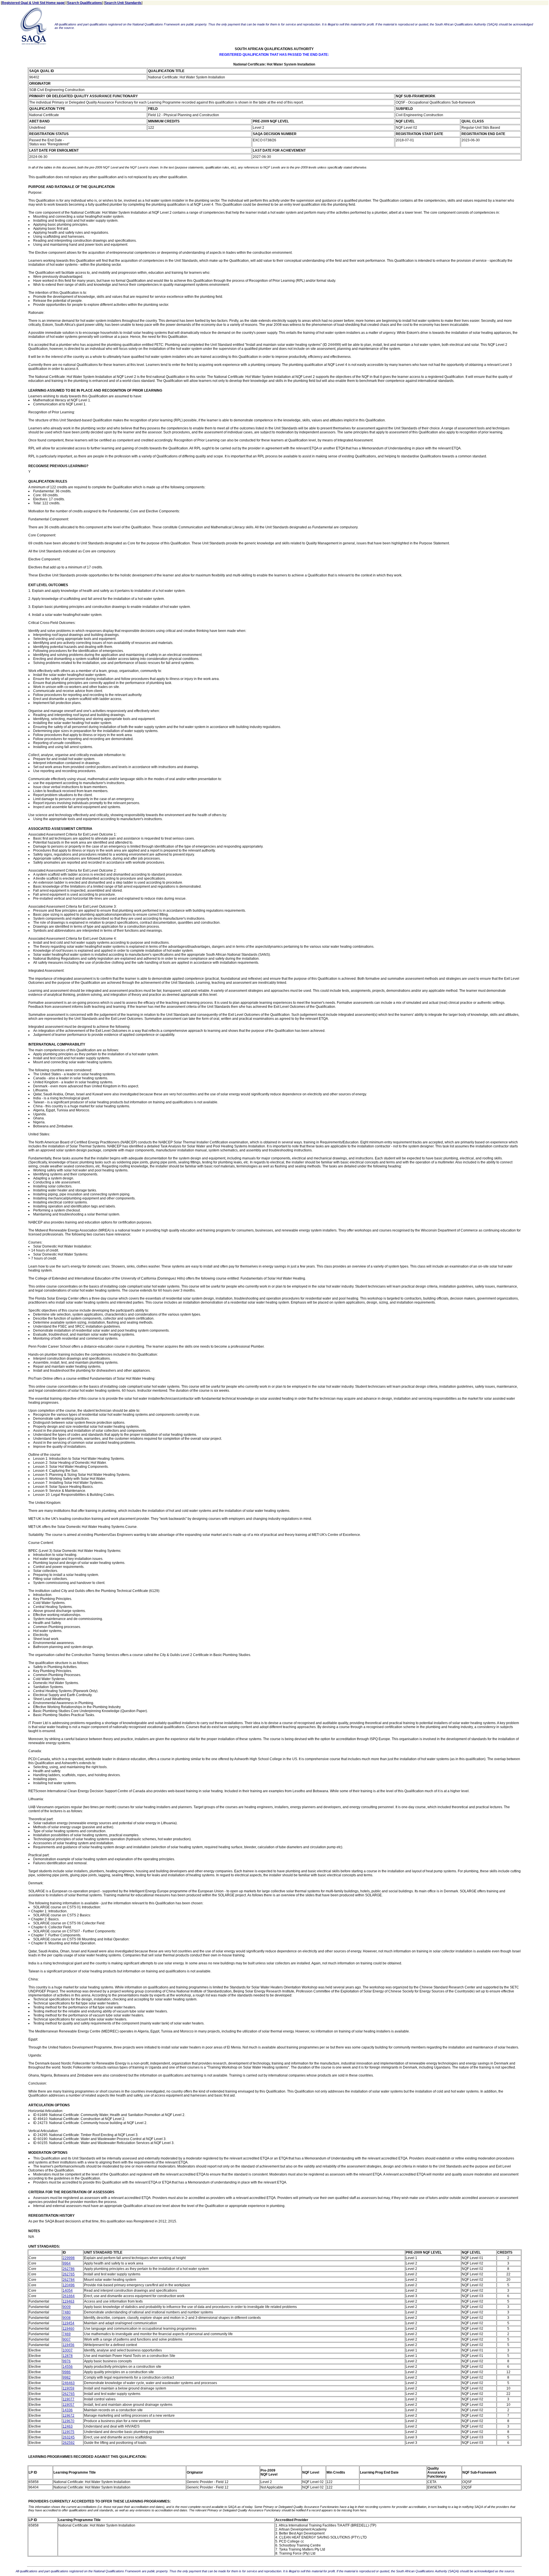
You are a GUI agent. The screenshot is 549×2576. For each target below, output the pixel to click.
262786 (69, 2269)
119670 (68, 2421)
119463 (68, 2301)
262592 (69, 2443)
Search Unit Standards (123, 3)
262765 (69, 2274)
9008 (67, 2318)
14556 (68, 2367)
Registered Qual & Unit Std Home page (33, 3)
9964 (67, 2263)
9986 (67, 2372)
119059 (68, 2388)
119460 (68, 2329)
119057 (68, 2405)
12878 (68, 2356)
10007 (68, 2350)
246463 (69, 2383)
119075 (68, 2432)
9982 (67, 2377)
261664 (69, 2296)
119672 (68, 2416)
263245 (69, 2437)
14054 (68, 2291)
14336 (68, 2410)
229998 (69, 2258)
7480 (67, 2312)
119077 (68, 2399)
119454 (68, 2323)
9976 (67, 2361)
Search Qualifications (85, 3)
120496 (69, 2285)
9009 (67, 2307)
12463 (68, 2426)
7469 (67, 2334)
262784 (69, 2280)
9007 (67, 2339)
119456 (68, 2345)
